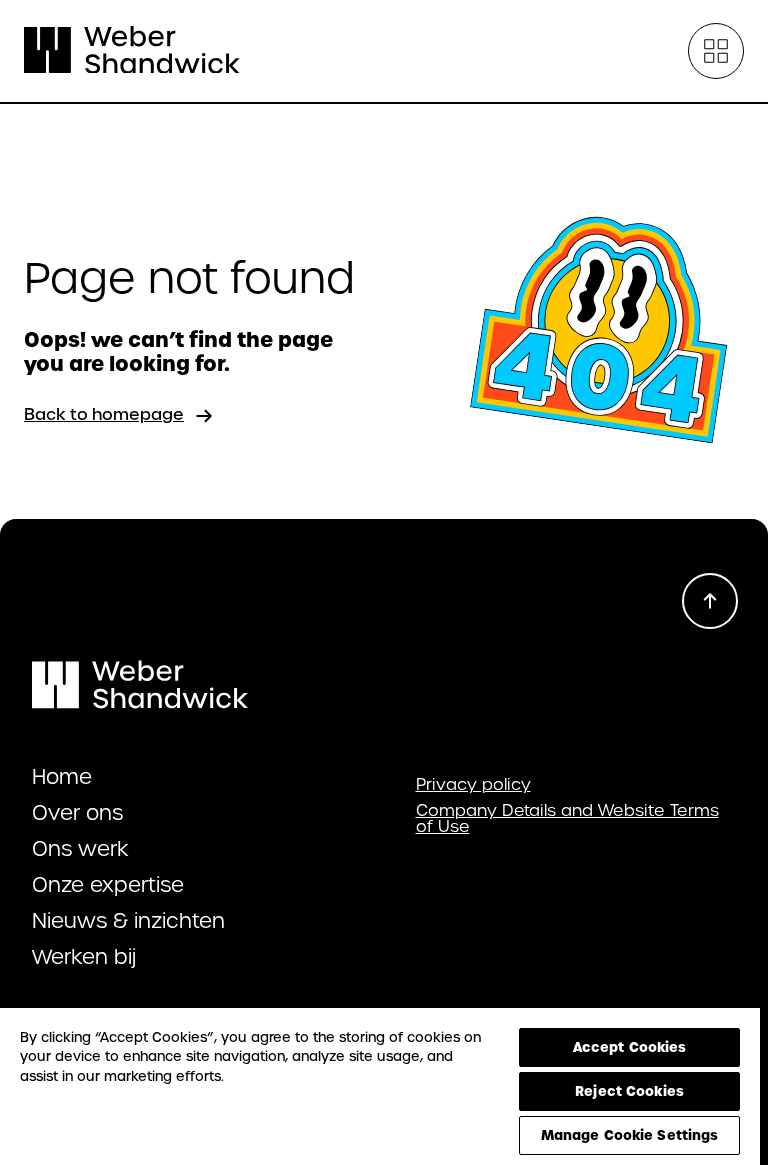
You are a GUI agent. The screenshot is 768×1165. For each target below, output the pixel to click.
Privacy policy (473, 785)
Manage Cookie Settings (630, 1135)
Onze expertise (108, 885)
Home (62, 777)
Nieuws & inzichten (128, 921)
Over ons (77, 813)
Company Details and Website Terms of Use (567, 819)
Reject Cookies (629, 1091)
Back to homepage (104, 414)
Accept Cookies (630, 1047)
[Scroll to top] (710, 601)
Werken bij (84, 957)
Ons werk (80, 849)
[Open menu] (716, 51)
